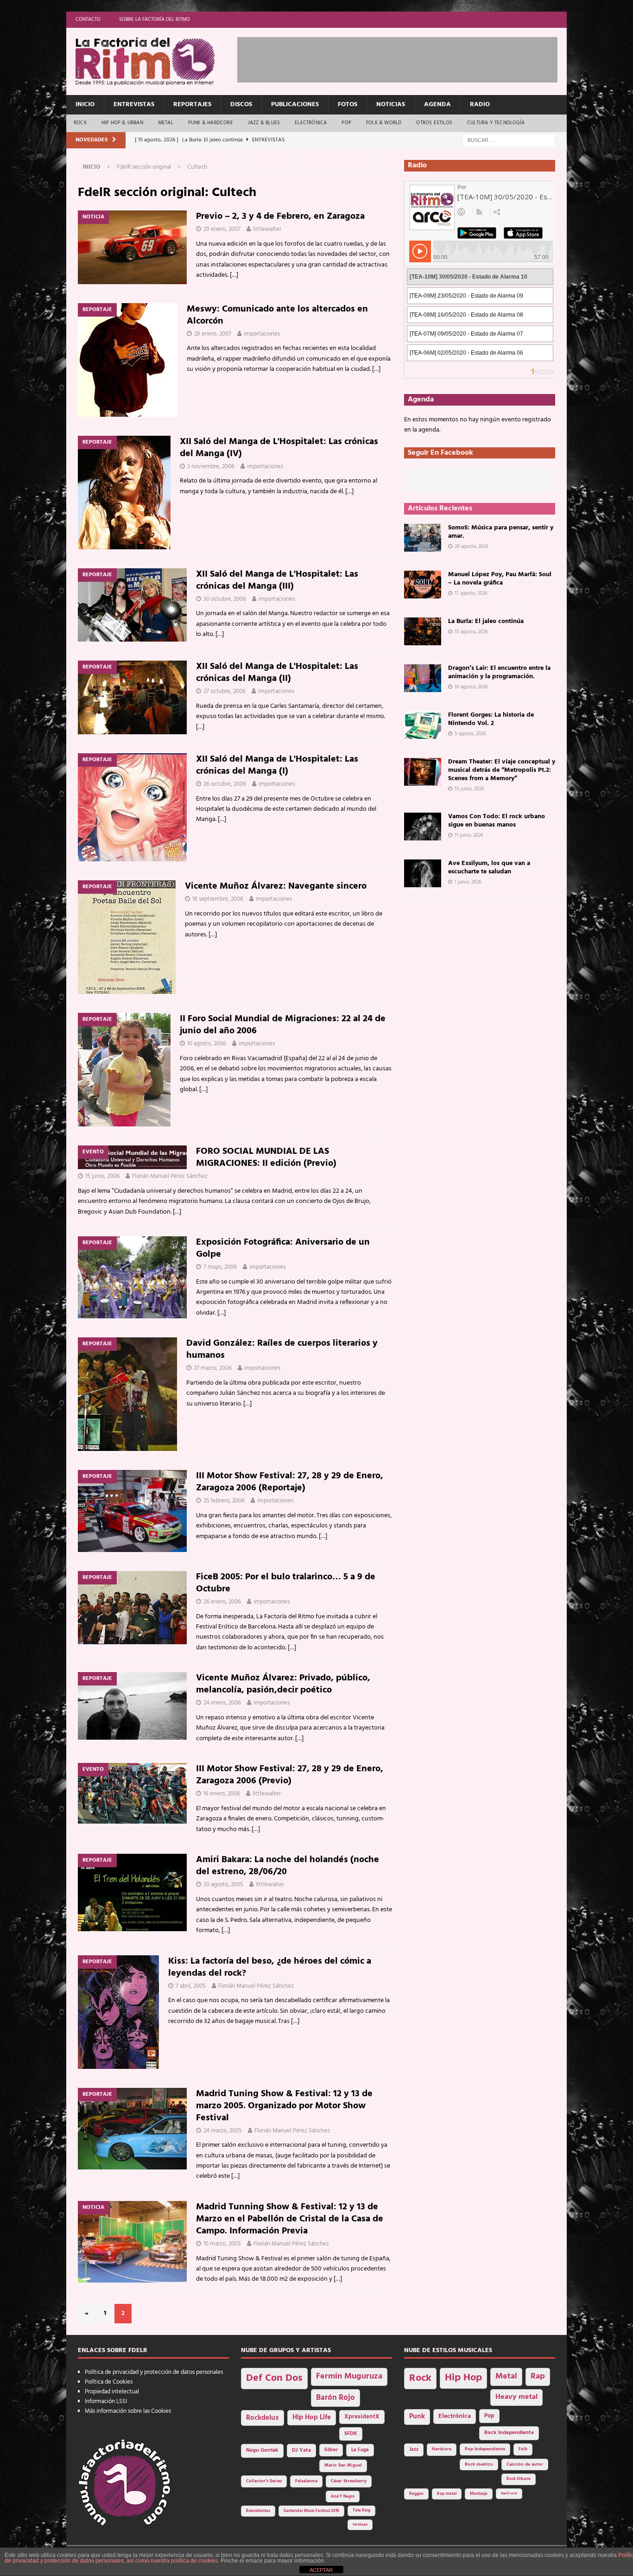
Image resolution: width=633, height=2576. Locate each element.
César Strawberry (349, 2481)
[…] (234, 275)
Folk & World (384, 123)
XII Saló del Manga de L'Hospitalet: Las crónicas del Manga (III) (277, 580)
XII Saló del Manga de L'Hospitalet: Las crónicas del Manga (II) (277, 673)
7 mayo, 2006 (220, 1267)
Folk (523, 2449)
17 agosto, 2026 (471, 593)
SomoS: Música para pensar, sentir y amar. (501, 532)
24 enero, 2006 (222, 1703)
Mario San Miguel (343, 2465)
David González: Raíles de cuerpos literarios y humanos (282, 1349)
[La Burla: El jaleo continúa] (423, 631)
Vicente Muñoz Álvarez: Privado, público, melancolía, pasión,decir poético (283, 1684)
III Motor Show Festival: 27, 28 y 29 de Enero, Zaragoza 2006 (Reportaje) (290, 1482)
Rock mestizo (479, 2465)
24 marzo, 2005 (223, 2131)
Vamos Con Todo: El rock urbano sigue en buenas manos (497, 821)
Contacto (88, 19)
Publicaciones (295, 105)
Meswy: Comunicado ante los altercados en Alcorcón (277, 315)
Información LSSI (106, 2401)
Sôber (331, 2450)
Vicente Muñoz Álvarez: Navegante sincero (276, 886)
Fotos (348, 105)
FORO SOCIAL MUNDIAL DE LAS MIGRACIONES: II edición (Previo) (266, 1158)
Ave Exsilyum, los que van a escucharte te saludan (489, 868)
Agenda (437, 105)
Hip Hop (463, 2378)
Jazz (414, 2449)
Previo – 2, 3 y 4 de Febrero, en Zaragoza (280, 216)
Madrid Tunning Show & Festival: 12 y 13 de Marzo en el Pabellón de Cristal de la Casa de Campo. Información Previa (290, 2219)
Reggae (416, 2494)
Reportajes (192, 105)
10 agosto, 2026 (471, 687)
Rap (538, 2376)
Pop (346, 123)
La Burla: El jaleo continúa (486, 621)
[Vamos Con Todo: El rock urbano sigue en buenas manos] (423, 827)
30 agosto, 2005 (223, 1885)
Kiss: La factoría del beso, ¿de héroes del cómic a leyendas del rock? (270, 1967)
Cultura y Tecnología (496, 123)
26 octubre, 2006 (225, 784)
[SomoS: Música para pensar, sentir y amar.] (423, 538)
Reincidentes (258, 2511)
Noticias (391, 105)
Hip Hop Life (312, 2418)
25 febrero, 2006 (224, 1501)
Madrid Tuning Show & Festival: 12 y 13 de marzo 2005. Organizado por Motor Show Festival (284, 2106)
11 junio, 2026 (469, 835)
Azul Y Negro (343, 2496)
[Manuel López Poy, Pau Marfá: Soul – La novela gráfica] (423, 585)
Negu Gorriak (262, 2450)
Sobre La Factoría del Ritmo (155, 19)
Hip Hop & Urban (122, 123)
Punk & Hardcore (211, 123)
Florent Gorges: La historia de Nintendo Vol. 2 (491, 719)
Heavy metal (516, 2397)
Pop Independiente (485, 2449)
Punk (417, 2417)
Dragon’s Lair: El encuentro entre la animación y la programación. (499, 672)
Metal (166, 123)
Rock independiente (509, 2433)
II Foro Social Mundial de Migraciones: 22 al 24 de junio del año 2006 (283, 1025)
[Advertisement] (406, 58)
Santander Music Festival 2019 (311, 2511)
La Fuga (360, 2450)
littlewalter (267, 229)
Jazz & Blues (264, 123)
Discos (241, 105)
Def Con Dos (274, 2378)
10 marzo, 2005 (222, 2244)
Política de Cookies (109, 2382)
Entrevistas (134, 105)
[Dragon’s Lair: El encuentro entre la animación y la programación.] (423, 678)
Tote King (361, 2511)
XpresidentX (362, 2417)
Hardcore (442, 2449)
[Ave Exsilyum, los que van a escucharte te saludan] (423, 873)
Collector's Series (264, 2481)
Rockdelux (263, 2418)
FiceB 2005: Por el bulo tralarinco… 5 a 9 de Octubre (286, 1583)
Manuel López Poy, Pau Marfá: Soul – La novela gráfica (500, 579)
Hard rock (509, 2493)
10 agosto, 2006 (207, 1044)
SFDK (351, 2434)
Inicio (85, 105)
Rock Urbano (519, 2479)
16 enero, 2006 (222, 1794)
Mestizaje (479, 2494)
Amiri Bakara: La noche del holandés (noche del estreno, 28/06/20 (288, 1866)
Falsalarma (306, 2481)
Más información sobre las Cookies (128, 2411)
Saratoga (360, 2525)
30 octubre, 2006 (225, 599)
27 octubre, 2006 (225, 691)
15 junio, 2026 (469, 789)
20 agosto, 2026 (472, 547)
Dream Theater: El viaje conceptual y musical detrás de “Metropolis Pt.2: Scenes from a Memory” (502, 770)
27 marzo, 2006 (213, 1368)
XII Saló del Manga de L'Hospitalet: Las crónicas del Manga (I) (277, 765)
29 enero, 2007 (222, 229)
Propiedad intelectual (112, 2392)
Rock (80, 123)
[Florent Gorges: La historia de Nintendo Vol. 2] (423, 725)
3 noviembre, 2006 (211, 467)
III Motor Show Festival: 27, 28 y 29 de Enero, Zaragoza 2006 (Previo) (290, 1775)
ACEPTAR (321, 2570)
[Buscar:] (509, 140)
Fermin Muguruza (349, 2376)
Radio (480, 105)
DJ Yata (301, 2450)
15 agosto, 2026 (471, 632)
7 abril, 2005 (191, 1986)
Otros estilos (434, 123)
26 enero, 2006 (222, 1602)
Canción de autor (525, 2465)
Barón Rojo (335, 2398)
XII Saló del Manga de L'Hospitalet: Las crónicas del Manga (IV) (279, 448)
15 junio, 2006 (102, 1176)
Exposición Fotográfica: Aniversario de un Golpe (283, 1248)
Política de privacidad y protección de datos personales (154, 2372)
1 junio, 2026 (468, 882)
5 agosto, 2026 (470, 734)
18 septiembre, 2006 (218, 899)
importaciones (262, 334)
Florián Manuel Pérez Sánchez (170, 1176)
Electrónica (311, 123)
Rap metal (447, 2494)
